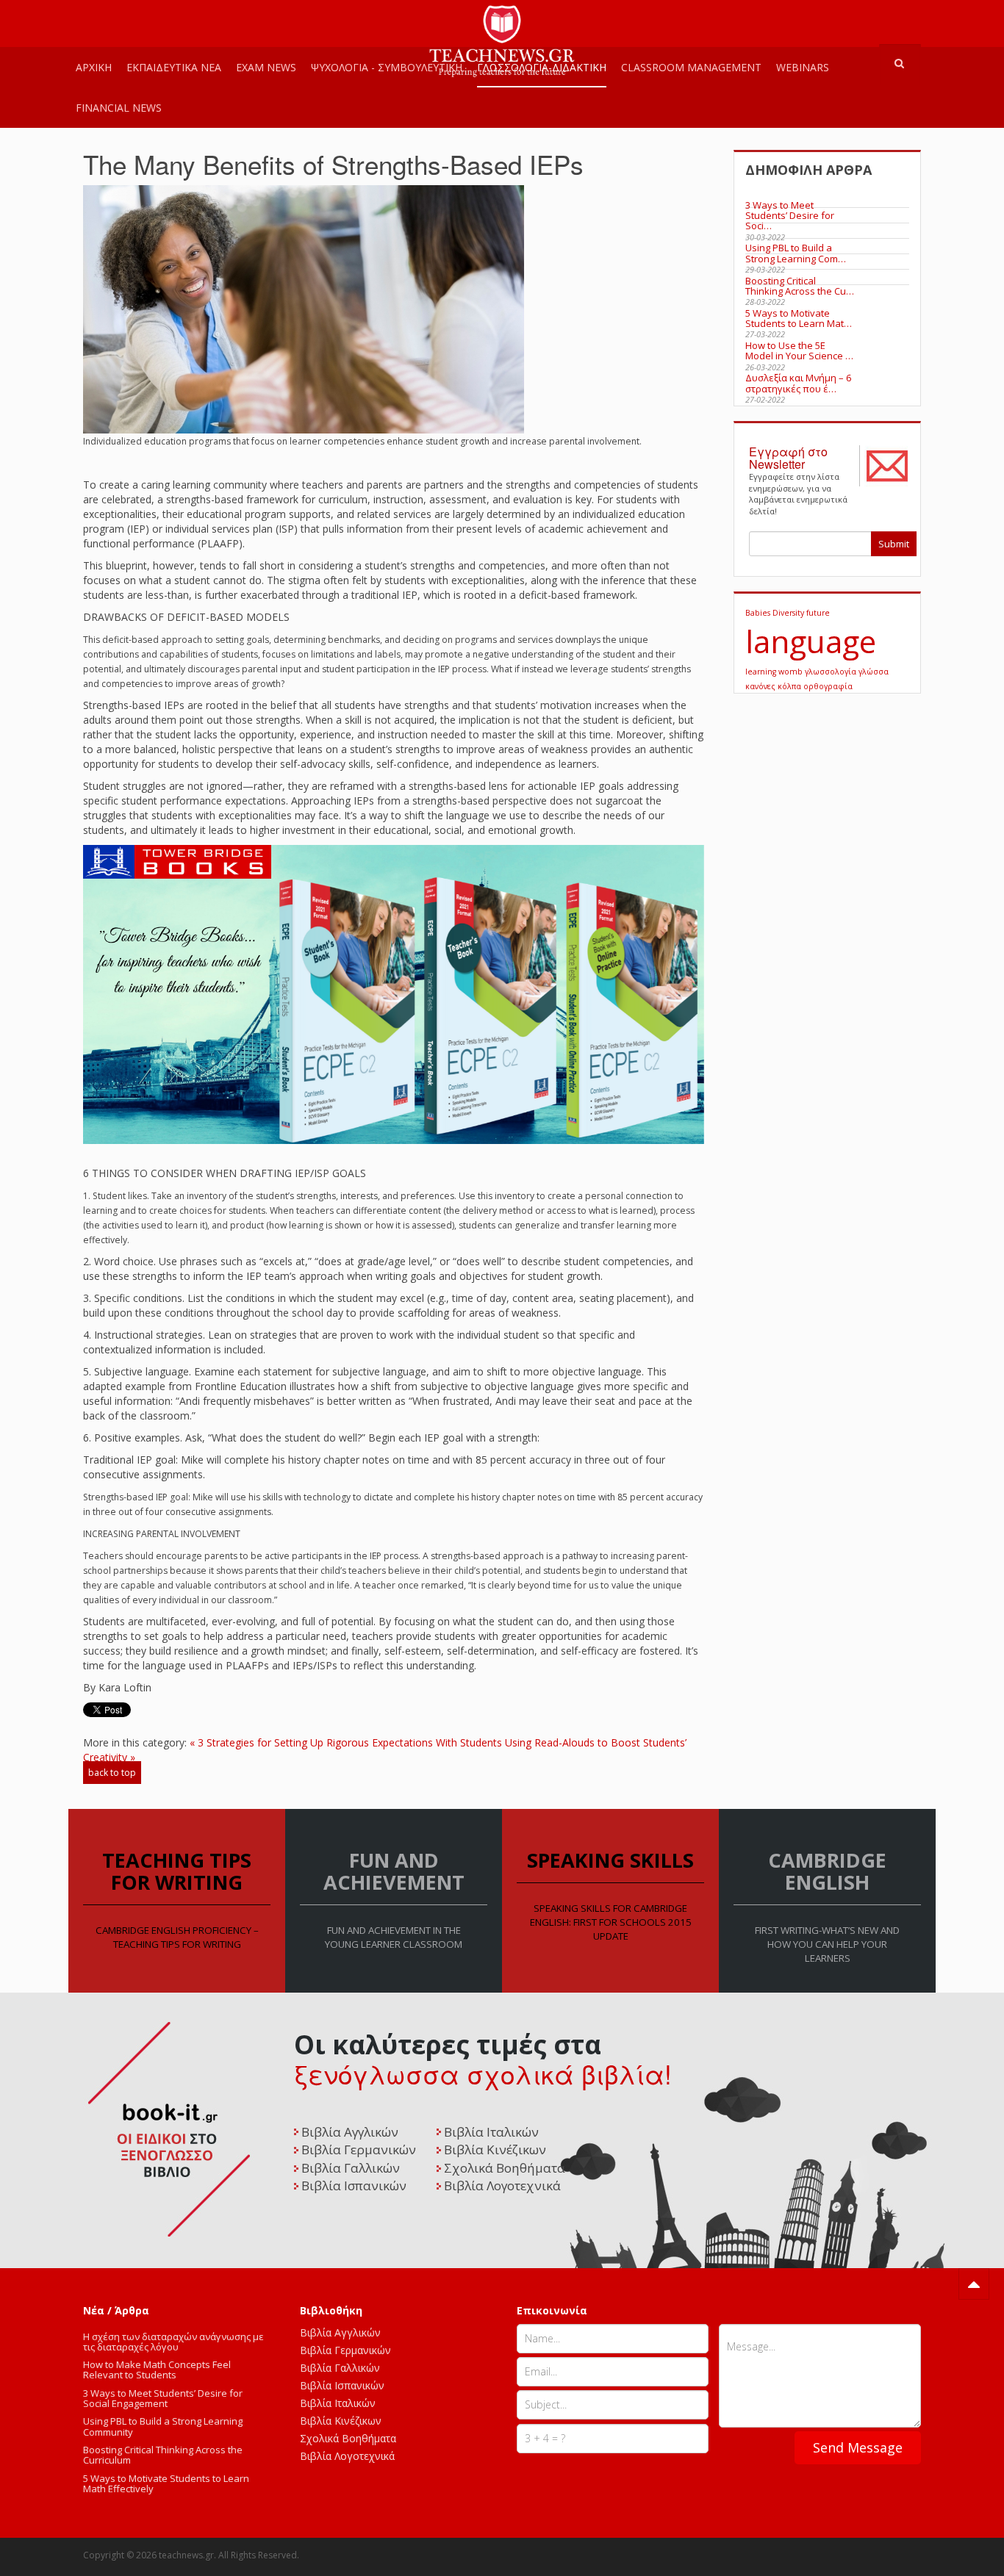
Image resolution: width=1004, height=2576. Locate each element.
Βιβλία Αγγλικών (340, 2332)
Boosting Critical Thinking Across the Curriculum (163, 2455)
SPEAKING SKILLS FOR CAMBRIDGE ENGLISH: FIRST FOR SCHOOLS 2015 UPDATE (611, 1922)
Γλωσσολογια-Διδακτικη (542, 67)
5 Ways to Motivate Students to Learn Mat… (799, 318)
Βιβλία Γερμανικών (345, 2350)
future (818, 613)
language (811, 641)
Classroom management (691, 67)
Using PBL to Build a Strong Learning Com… (796, 253)
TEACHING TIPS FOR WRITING (177, 1871)
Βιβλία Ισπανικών (342, 2385)
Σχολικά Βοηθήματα (348, 2438)
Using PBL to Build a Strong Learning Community (163, 2426)
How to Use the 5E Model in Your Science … (799, 350)
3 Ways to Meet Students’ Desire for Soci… (790, 216)
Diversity (789, 613)
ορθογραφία (828, 686)
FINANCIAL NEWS (119, 108)
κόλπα (790, 686)
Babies (759, 613)
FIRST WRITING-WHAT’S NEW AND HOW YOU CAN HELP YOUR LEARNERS (827, 1944)
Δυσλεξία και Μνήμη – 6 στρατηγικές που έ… (798, 383)
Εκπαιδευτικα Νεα (174, 67)
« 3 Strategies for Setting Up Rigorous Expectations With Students (346, 1742)
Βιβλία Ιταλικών (338, 2403)
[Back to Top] (974, 2284)
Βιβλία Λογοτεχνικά (347, 2456)
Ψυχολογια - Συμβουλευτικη (387, 67)
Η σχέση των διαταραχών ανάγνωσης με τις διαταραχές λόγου (173, 2342)
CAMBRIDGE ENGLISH (827, 1871)
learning (762, 672)
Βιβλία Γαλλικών (340, 2368)
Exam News (266, 67)
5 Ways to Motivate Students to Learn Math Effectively (166, 2483)
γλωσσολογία (832, 672)
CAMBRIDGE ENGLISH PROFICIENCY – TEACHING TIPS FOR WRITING (177, 1937)
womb (792, 672)
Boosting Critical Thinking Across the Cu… (800, 286)
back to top (112, 1773)
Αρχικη (94, 67)
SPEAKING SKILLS (610, 1860)
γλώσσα (874, 672)
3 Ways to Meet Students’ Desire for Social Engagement (163, 2398)
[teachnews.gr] (502, 20)
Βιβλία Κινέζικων (341, 2421)
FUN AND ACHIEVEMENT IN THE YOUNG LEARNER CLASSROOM (394, 1937)
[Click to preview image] (304, 308)
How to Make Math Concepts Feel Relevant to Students (157, 2370)
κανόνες (761, 686)
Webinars (803, 67)
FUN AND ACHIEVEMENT (394, 1871)
